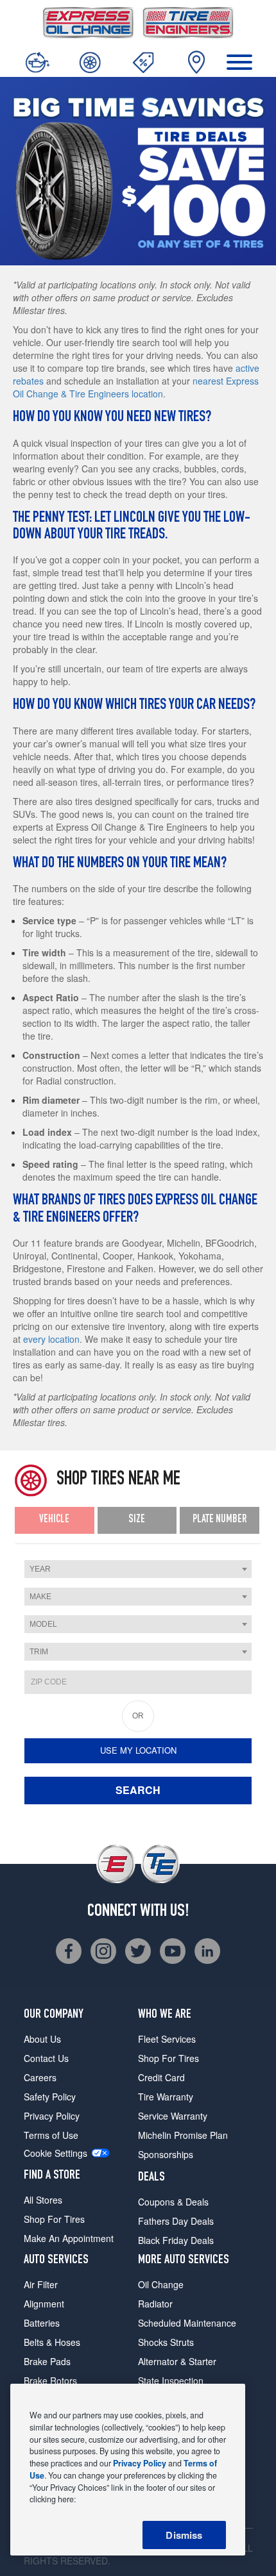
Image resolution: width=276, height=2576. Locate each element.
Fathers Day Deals (176, 2221)
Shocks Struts (166, 2342)
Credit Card (161, 2077)
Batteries (42, 2323)
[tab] (55, 1521)
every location (51, 1339)
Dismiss (184, 2535)
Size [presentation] (137, 1520)
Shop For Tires (54, 2219)
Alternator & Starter (177, 2361)
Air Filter (41, 2284)
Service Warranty (173, 2116)
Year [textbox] (40, 1569)
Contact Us (46, 2058)
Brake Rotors (50, 2381)
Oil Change (161, 2284)
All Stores (43, 2200)
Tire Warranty (166, 2097)
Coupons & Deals (173, 2202)
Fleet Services (167, 2039)
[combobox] (138, 1569)
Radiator (155, 2304)
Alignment (44, 2304)
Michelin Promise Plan (183, 2135)
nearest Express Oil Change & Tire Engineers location (136, 387)
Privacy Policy (52, 2116)
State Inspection (171, 2381)
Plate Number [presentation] (220, 1520)
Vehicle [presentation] (54, 1520)
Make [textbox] (40, 1597)
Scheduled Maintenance (187, 2323)
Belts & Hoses (52, 2342)
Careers (40, 2077)
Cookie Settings (56, 2153)
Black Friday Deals (176, 2240)
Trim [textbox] (39, 1652)
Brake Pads (47, 2361)
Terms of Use (51, 2135)
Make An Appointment (69, 2238)
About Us (42, 2039)
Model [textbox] (43, 1624)
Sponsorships (166, 2154)
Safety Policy (50, 2097)
